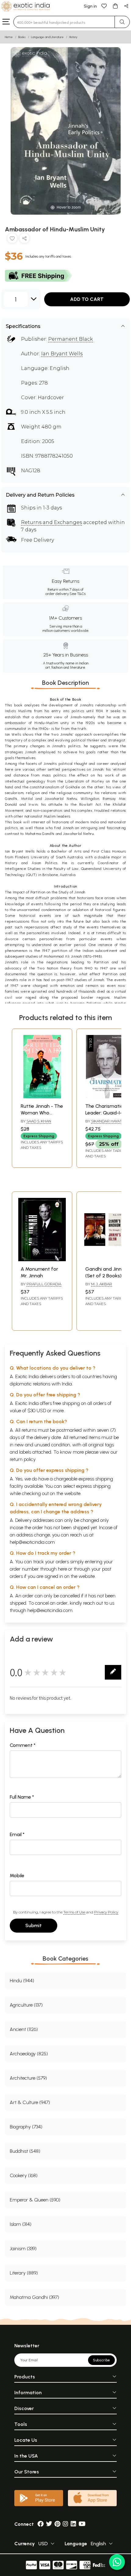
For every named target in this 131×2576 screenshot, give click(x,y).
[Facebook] (41, 2524)
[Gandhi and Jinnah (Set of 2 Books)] (107, 1260)
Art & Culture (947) (30, 2102)
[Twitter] (49, 2524)
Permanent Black (71, 339)
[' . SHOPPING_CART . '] (115, 6)
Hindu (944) (22, 1981)
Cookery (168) (24, 2175)
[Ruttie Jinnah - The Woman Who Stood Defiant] (42, 1097)
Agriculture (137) (26, 2005)
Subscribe (101, 2360)
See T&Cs (78, 594)
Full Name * (22, 1797)
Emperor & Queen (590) (35, 2200)
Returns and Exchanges (51, 522)
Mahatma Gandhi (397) (34, 2297)
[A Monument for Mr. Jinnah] (42, 1260)
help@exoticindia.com (32, 1542)
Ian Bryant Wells (62, 354)
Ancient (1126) (24, 2029)
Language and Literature (47, 37)
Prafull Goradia (44, 1284)
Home (9, 37)
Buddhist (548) (25, 2151)
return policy (23, 1459)
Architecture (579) (28, 2078)
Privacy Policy (106, 1912)
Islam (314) (21, 2224)
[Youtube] (82, 2524)
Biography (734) (26, 2127)
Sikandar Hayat (106, 1121)
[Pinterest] (57, 2524)
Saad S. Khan (39, 1121)
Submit (34, 1925)
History (73, 37)
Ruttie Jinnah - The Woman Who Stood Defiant (42, 1113)
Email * (17, 1834)
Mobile (17, 1876)
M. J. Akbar (102, 1284)
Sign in (90, 6)
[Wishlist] (104, 6)
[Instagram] (65, 2524)
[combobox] (64, 22)
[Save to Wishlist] (12, 239)
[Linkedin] (73, 2524)
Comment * (23, 1745)
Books (22, 37)
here (62, 1569)
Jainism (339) (23, 2249)
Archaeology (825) (29, 2054)
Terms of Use (74, 1912)
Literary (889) (24, 2273)
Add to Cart (87, 299)
